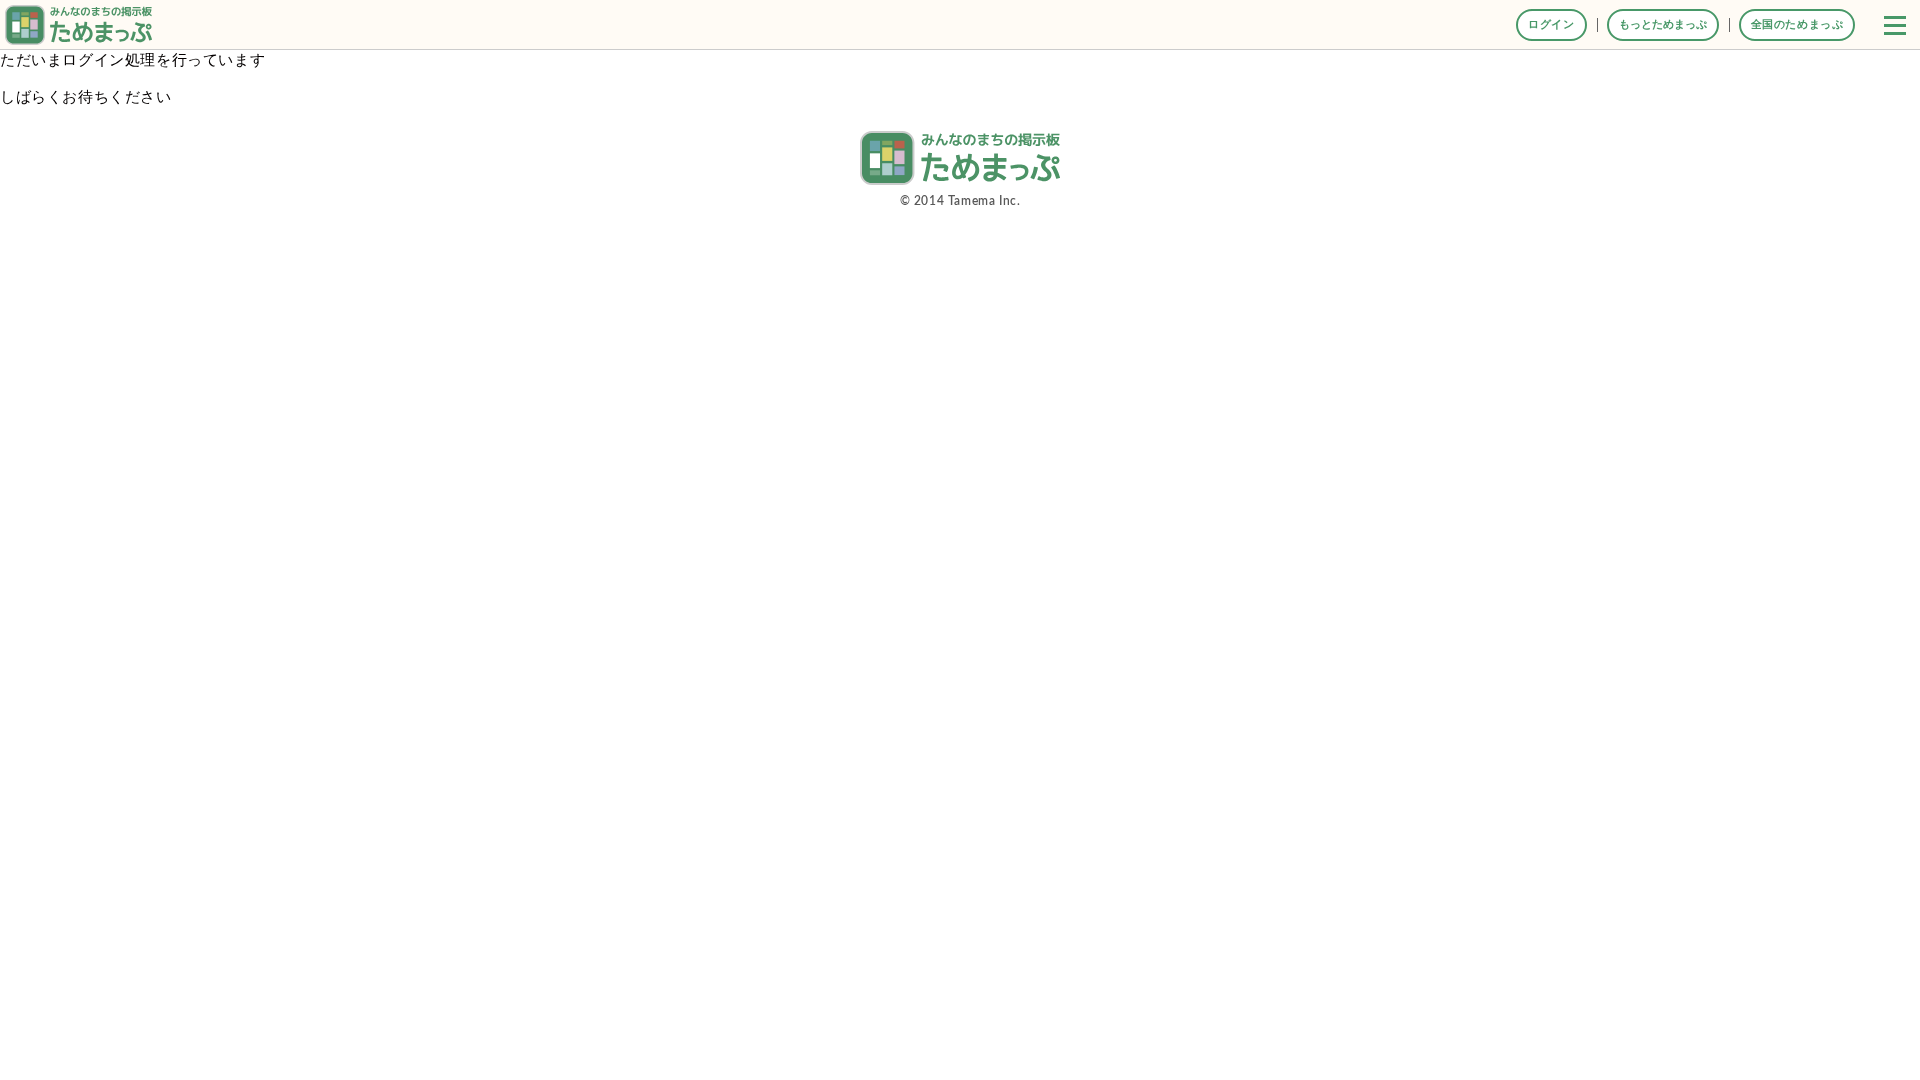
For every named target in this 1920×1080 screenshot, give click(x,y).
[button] (1895, 25)
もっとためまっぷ (1663, 24)
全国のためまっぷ (1797, 24)
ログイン (1551, 24)
